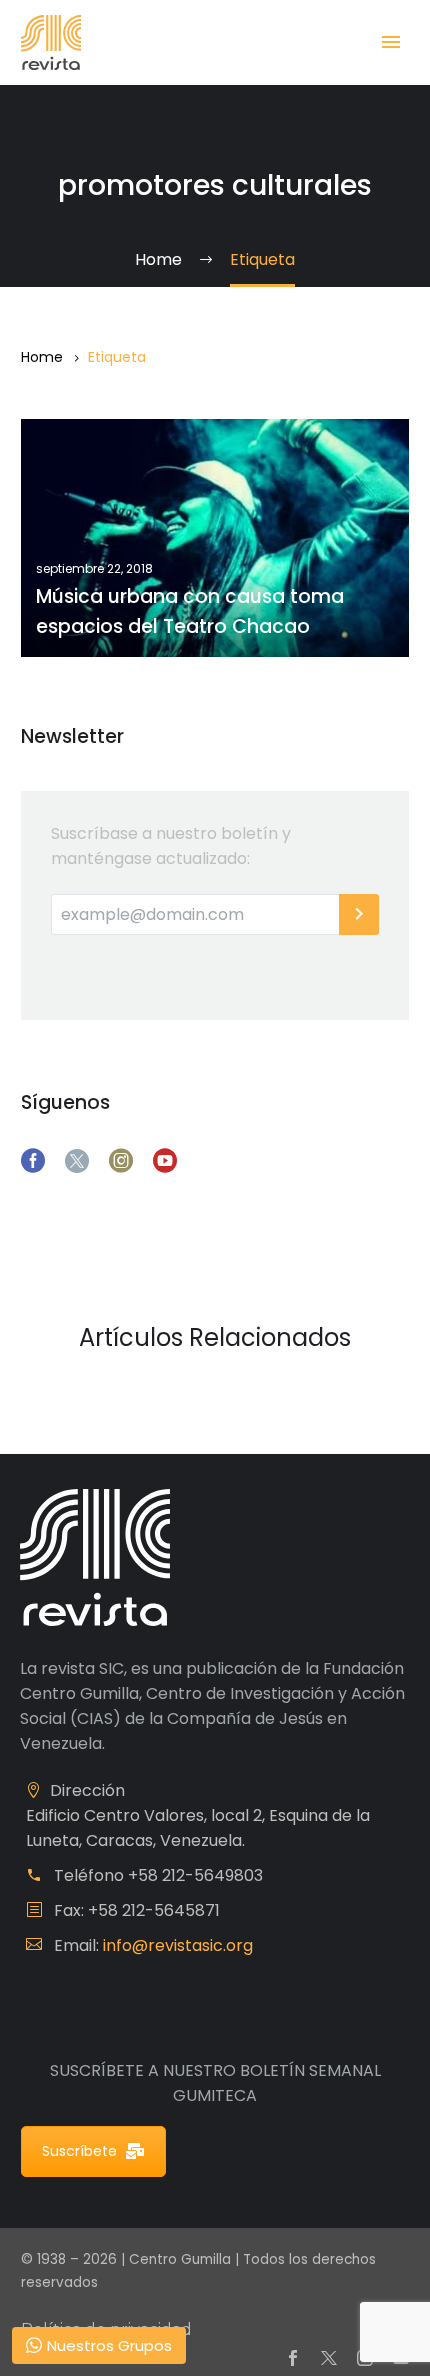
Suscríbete (79, 2151)
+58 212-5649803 (195, 1875)
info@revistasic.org (178, 1945)
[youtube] (165, 1161)
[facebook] (33, 1161)
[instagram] (121, 1161)
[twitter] (77, 1161)
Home (42, 357)
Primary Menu (391, 42)
